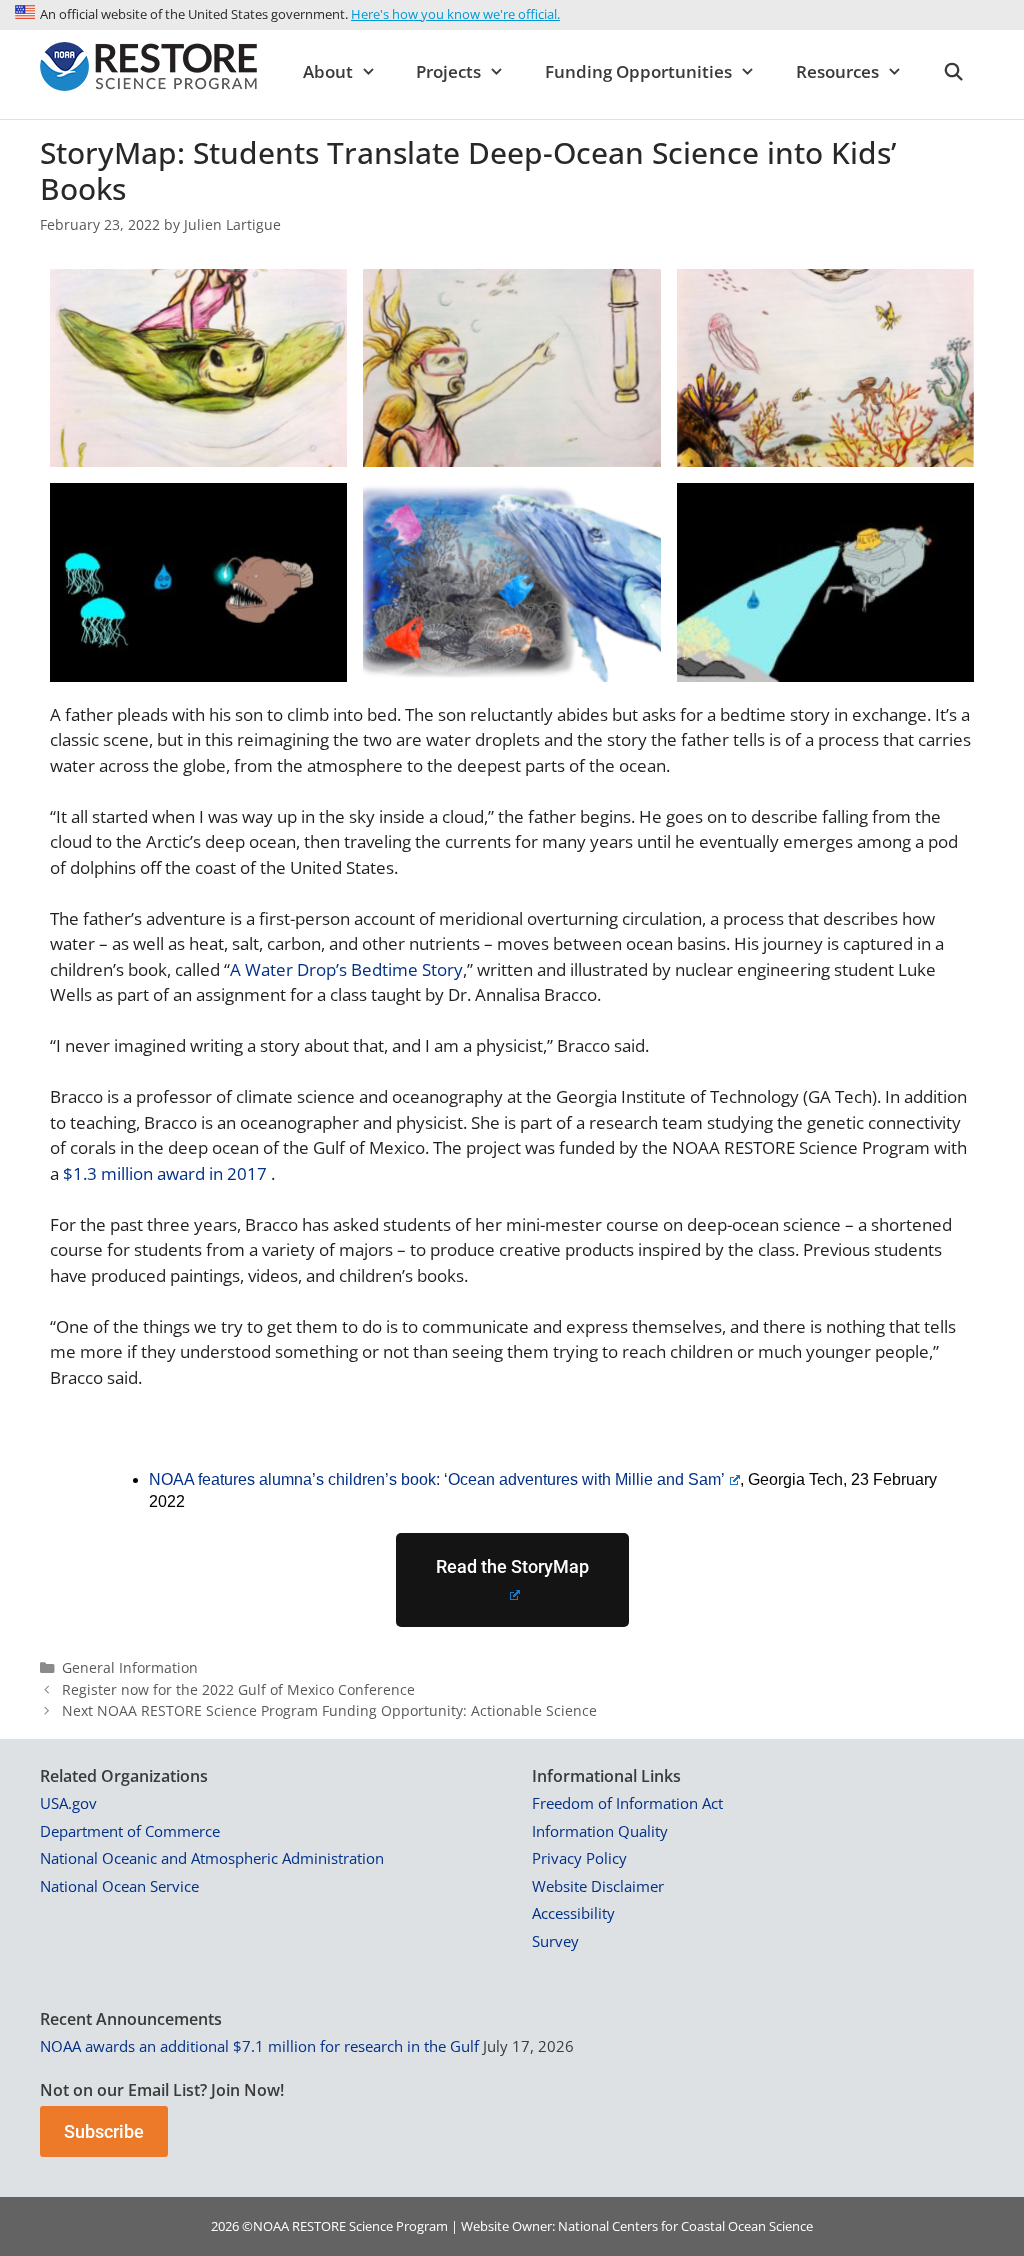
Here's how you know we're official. (455, 14)
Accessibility (573, 1913)
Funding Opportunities (638, 71)
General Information (130, 1667)
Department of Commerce (130, 1831)
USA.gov (68, 1803)
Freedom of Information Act (627, 1803)
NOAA (271, 2226)
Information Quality (600, 1831)
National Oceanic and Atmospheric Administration (212, 1858)
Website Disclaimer (598, 1886)
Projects (448, 71)
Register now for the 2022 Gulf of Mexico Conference (238, 1689)
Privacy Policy (579, 1858)
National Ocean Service (119, 1886)
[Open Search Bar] (953, 72)
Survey (555, 1941)
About (328, 71)
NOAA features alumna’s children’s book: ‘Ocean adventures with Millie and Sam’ (437, 1479)
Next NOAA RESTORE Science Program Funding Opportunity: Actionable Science (329, 1710)
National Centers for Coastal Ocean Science (685, 2226)
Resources (837, 71)
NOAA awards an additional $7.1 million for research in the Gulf (259, 2046)
